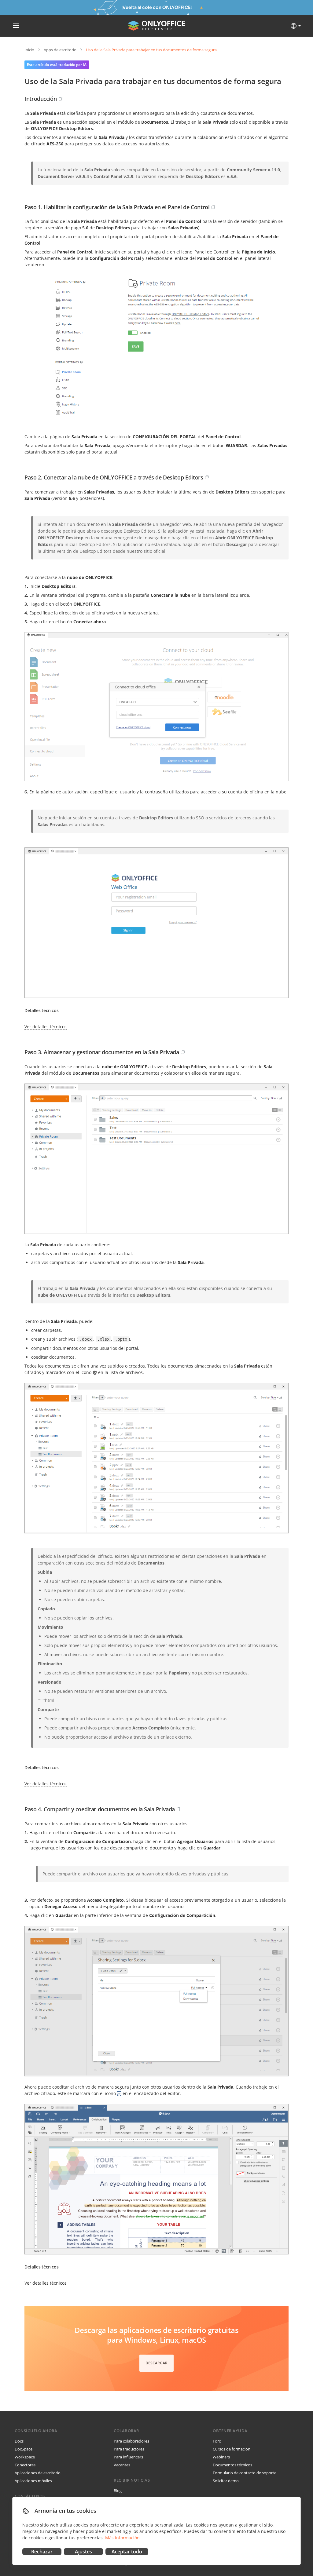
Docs (19, 2441)
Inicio (29, 50)
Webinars (221, 2457)
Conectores (25, 2465)
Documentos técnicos (232, 2465)
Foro (217, 2441)
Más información (122, 2538)
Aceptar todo (127, 2552)
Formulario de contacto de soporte (245, 2473)
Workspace (25, 2457)
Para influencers (128, 2457)
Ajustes (83, 2552)
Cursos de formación (232, 2449)
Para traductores (129, 2449)
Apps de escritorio (60, 50)
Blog (118, 2490)
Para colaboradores (131, 2441)
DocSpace (24, 2449)
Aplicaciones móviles (33, 2481)
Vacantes (122, 2465)
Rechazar (42, 2552)
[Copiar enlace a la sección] (61, 99)
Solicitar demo (226, 2481)
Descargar (156, 2363)
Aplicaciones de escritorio (38, 2473)
